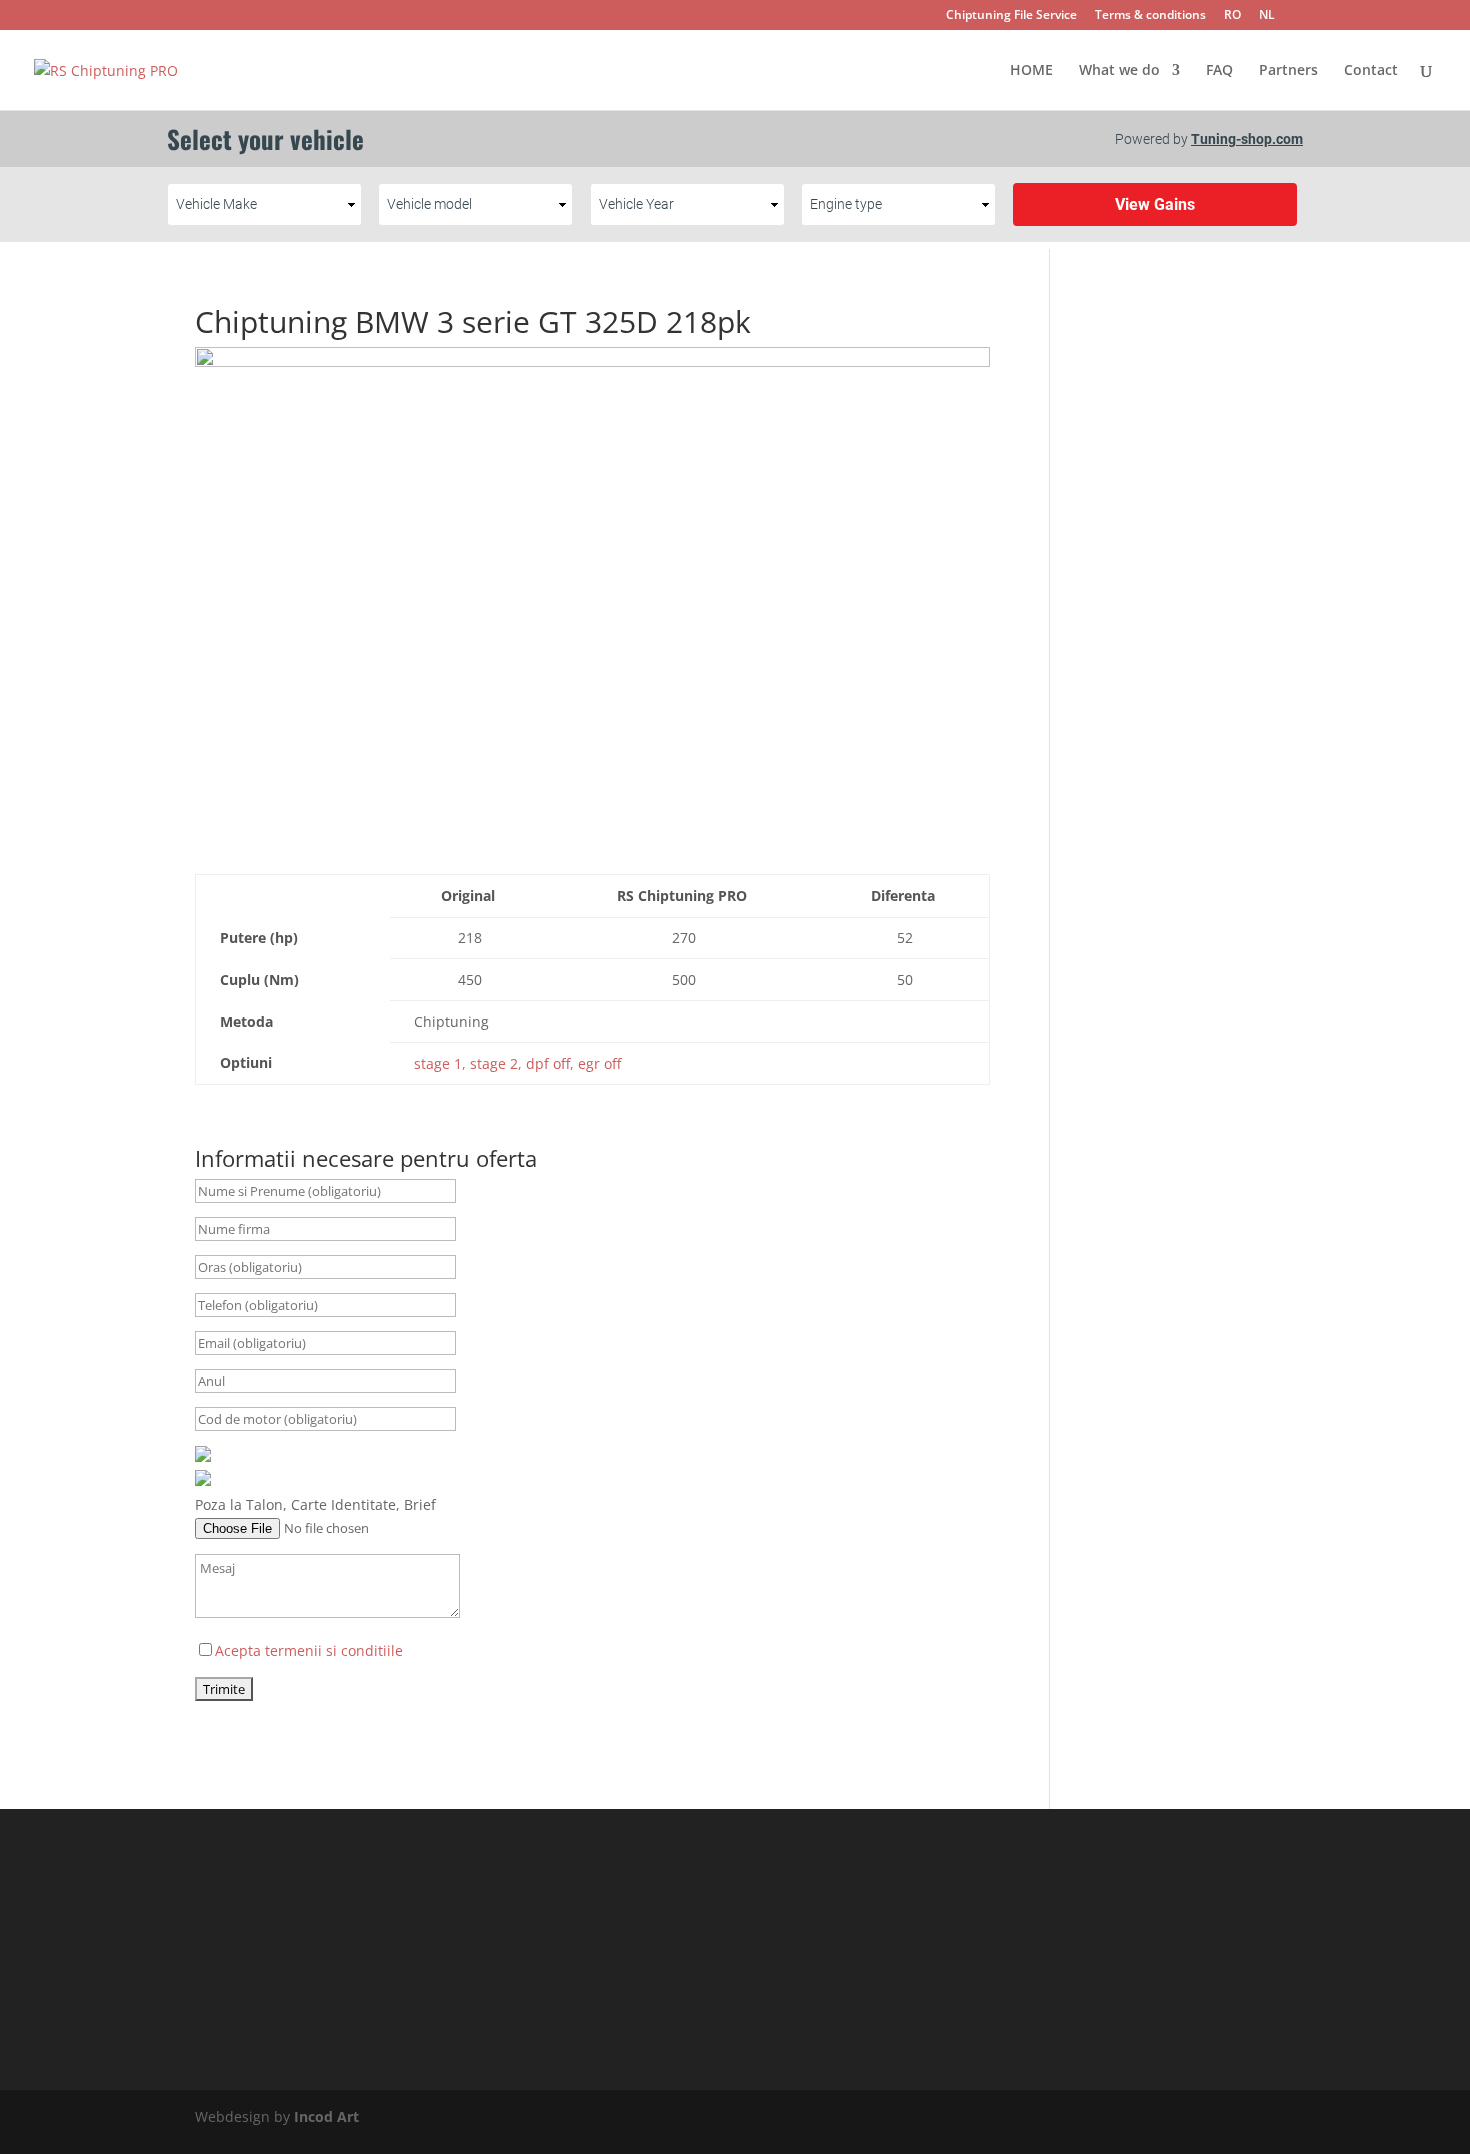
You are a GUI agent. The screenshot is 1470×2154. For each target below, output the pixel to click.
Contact (1371, 71)
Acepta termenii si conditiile (309, 1650)
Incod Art (326, 2116)
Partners (1288, 71)
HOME (1031, 71)
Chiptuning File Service (1011, 16)
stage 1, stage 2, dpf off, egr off (517, 1063)
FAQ (1219, 71)
